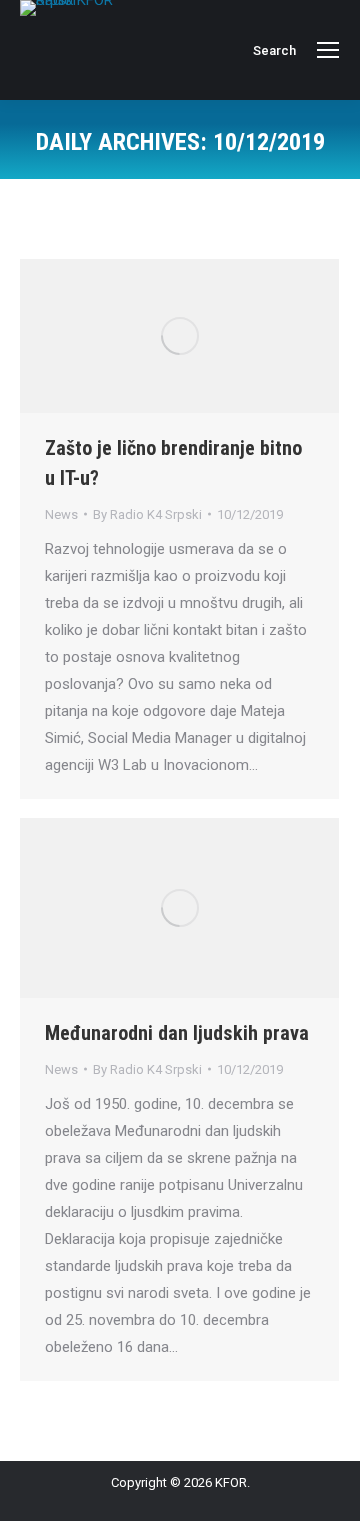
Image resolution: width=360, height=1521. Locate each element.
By (147, 514)
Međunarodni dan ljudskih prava (177, 1033)
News (61, 514)
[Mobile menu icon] (328, 50)
